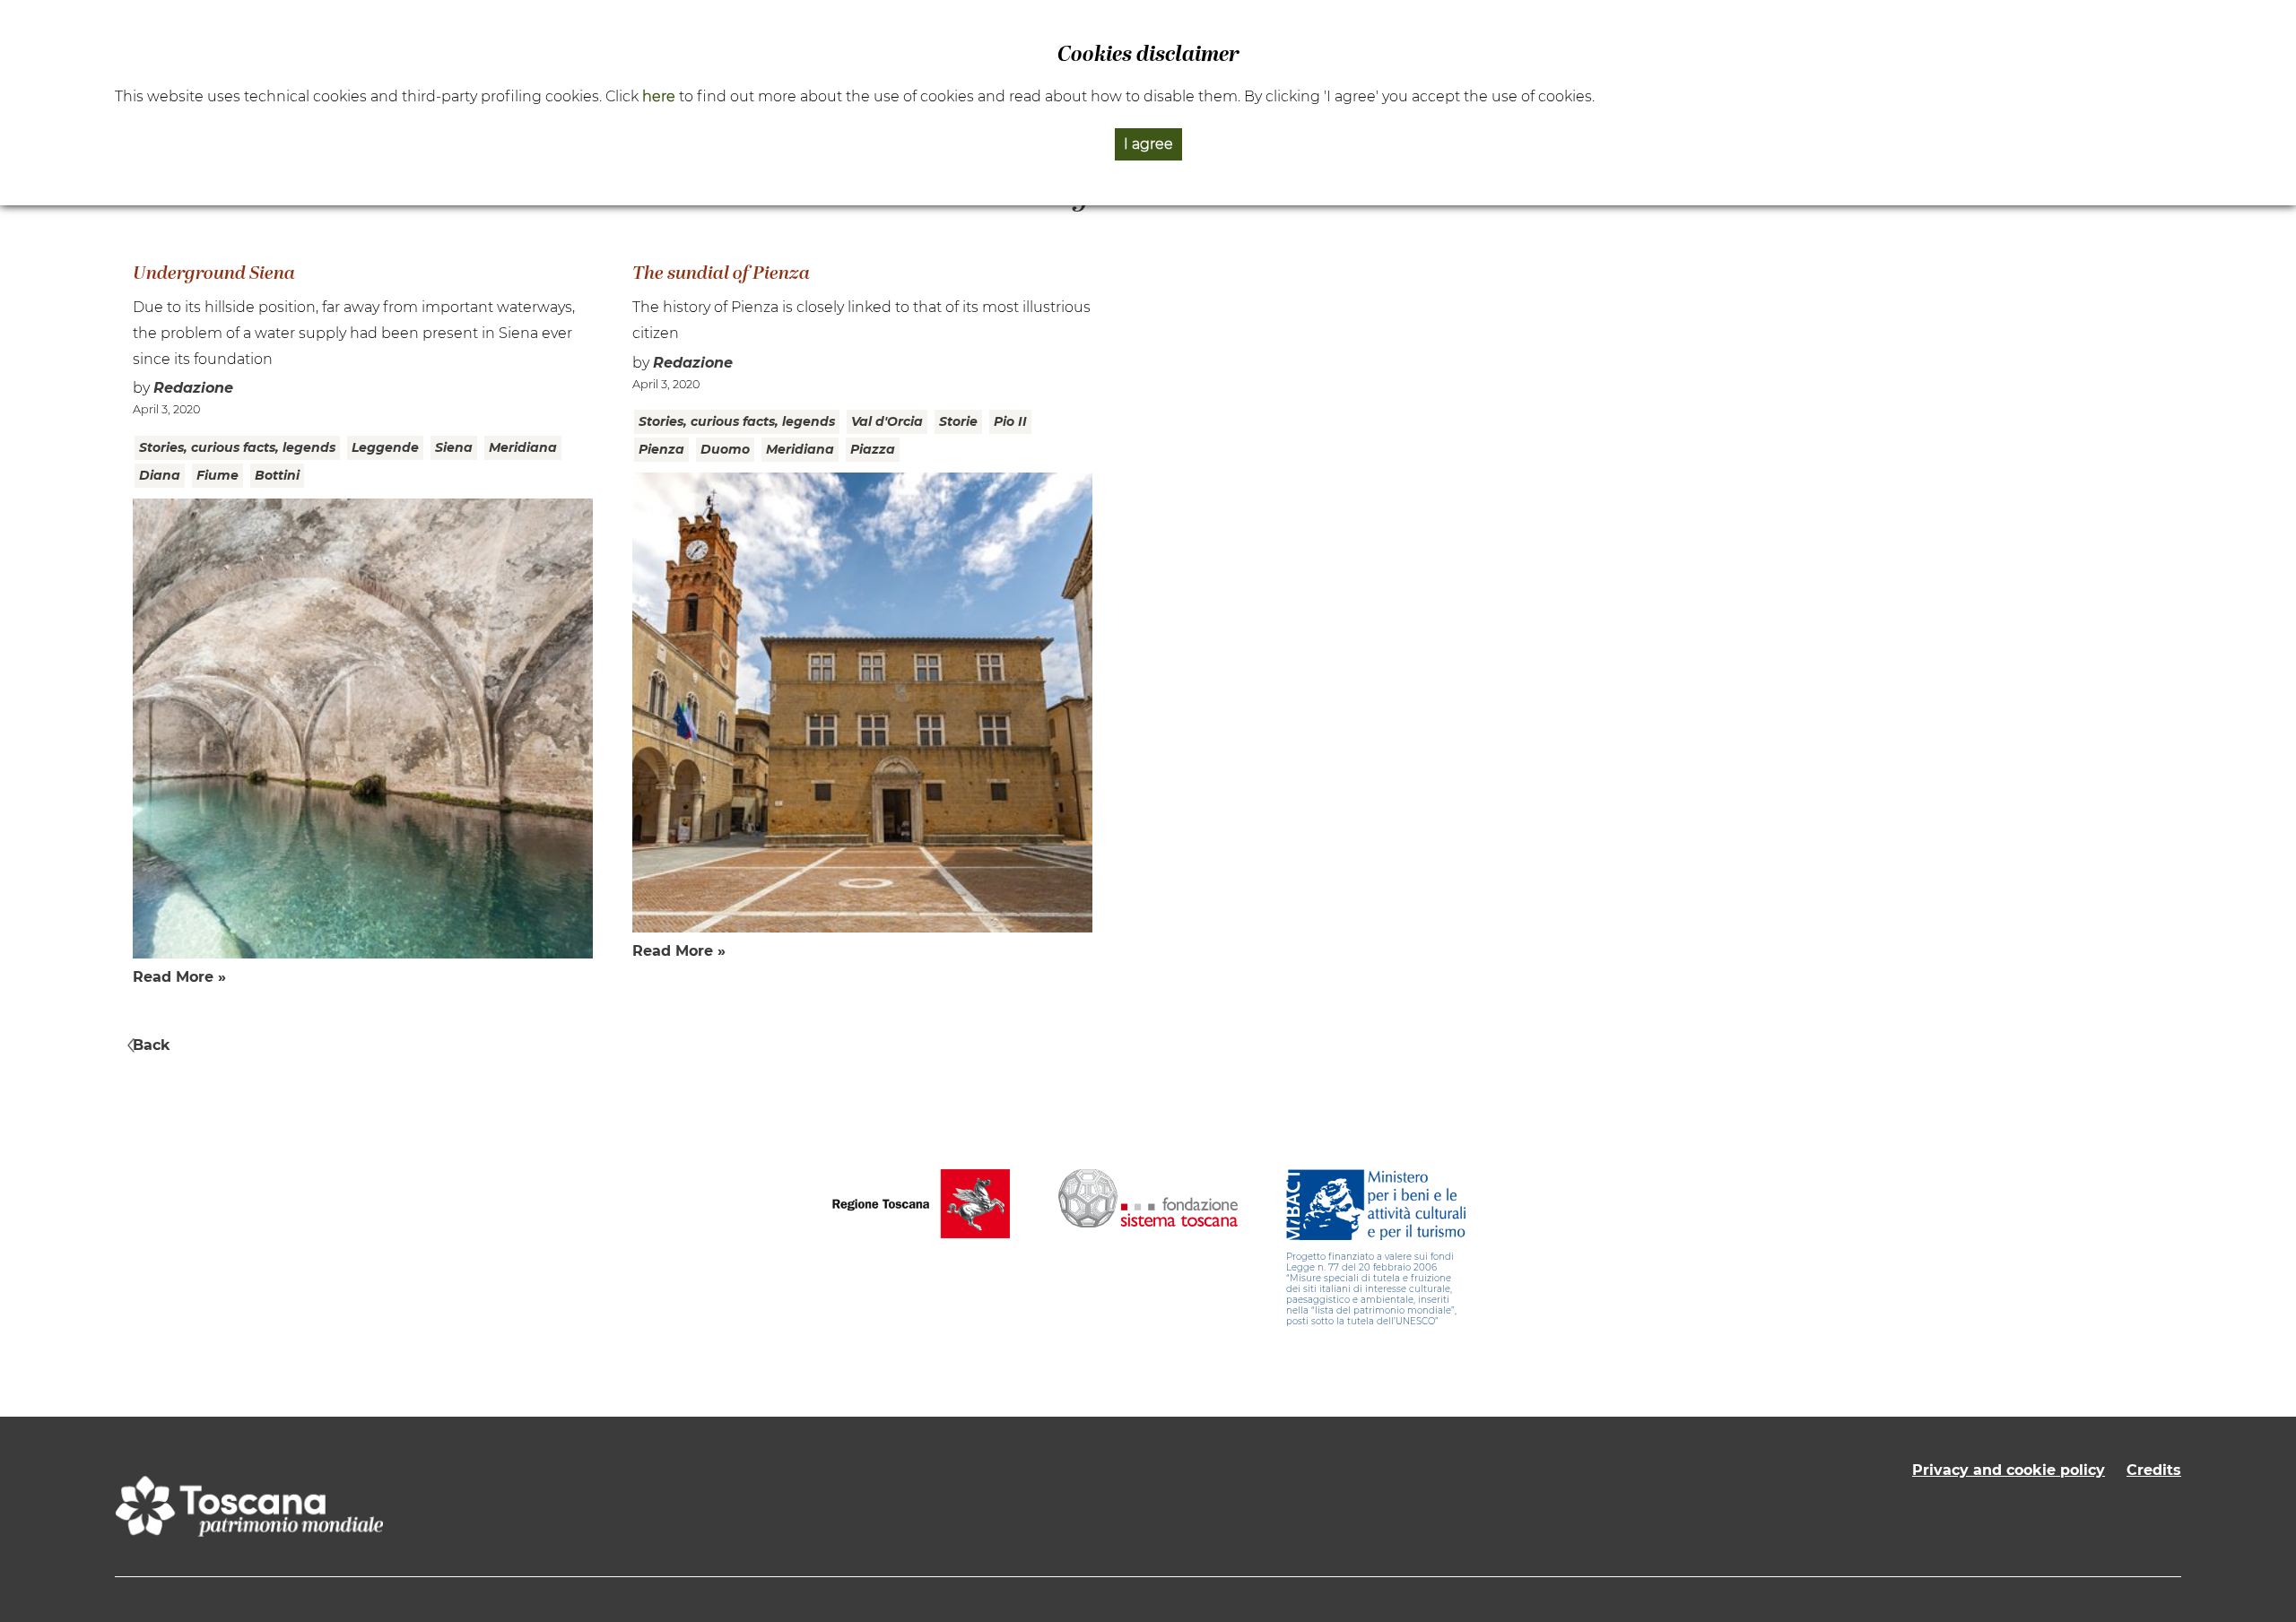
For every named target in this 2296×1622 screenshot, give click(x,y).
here (659, 96)
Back (152, 1045)
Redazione (193, 388)
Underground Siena (214, 274)
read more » (179, 977)
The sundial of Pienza (721, 274)
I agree (1148, 144)
